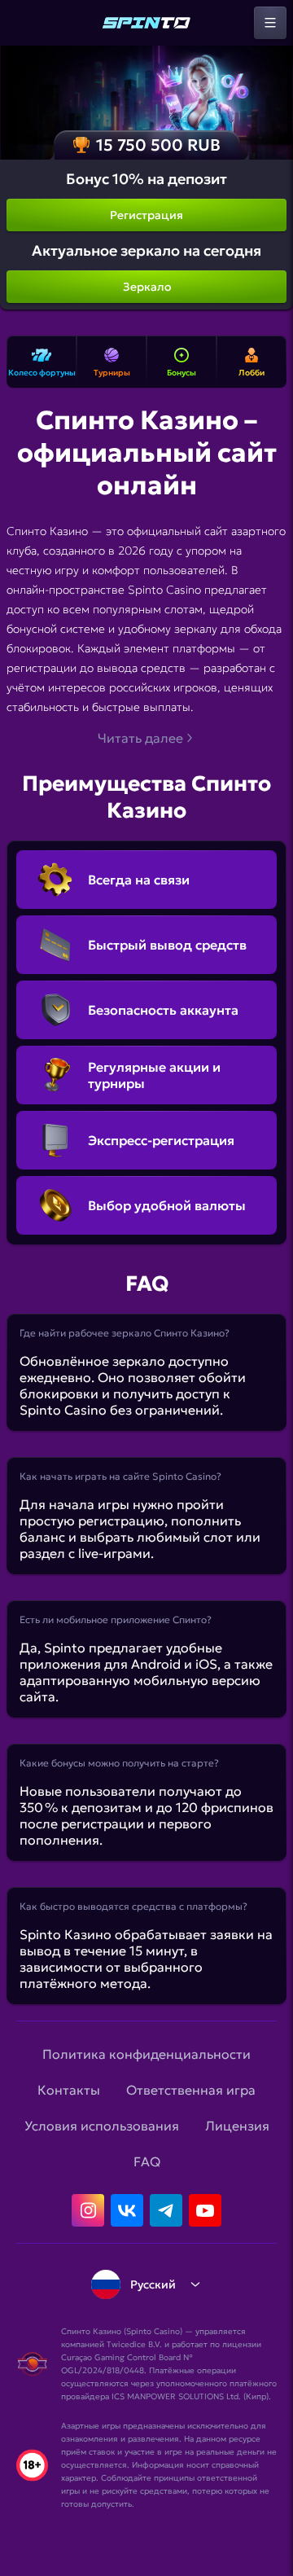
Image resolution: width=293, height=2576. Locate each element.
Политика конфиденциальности (146, 2054)
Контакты (69, 2090)
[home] (146, 23)
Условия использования (102, 2126)
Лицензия (237, 2126)
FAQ (147, 2161)
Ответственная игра (191, 2090)
